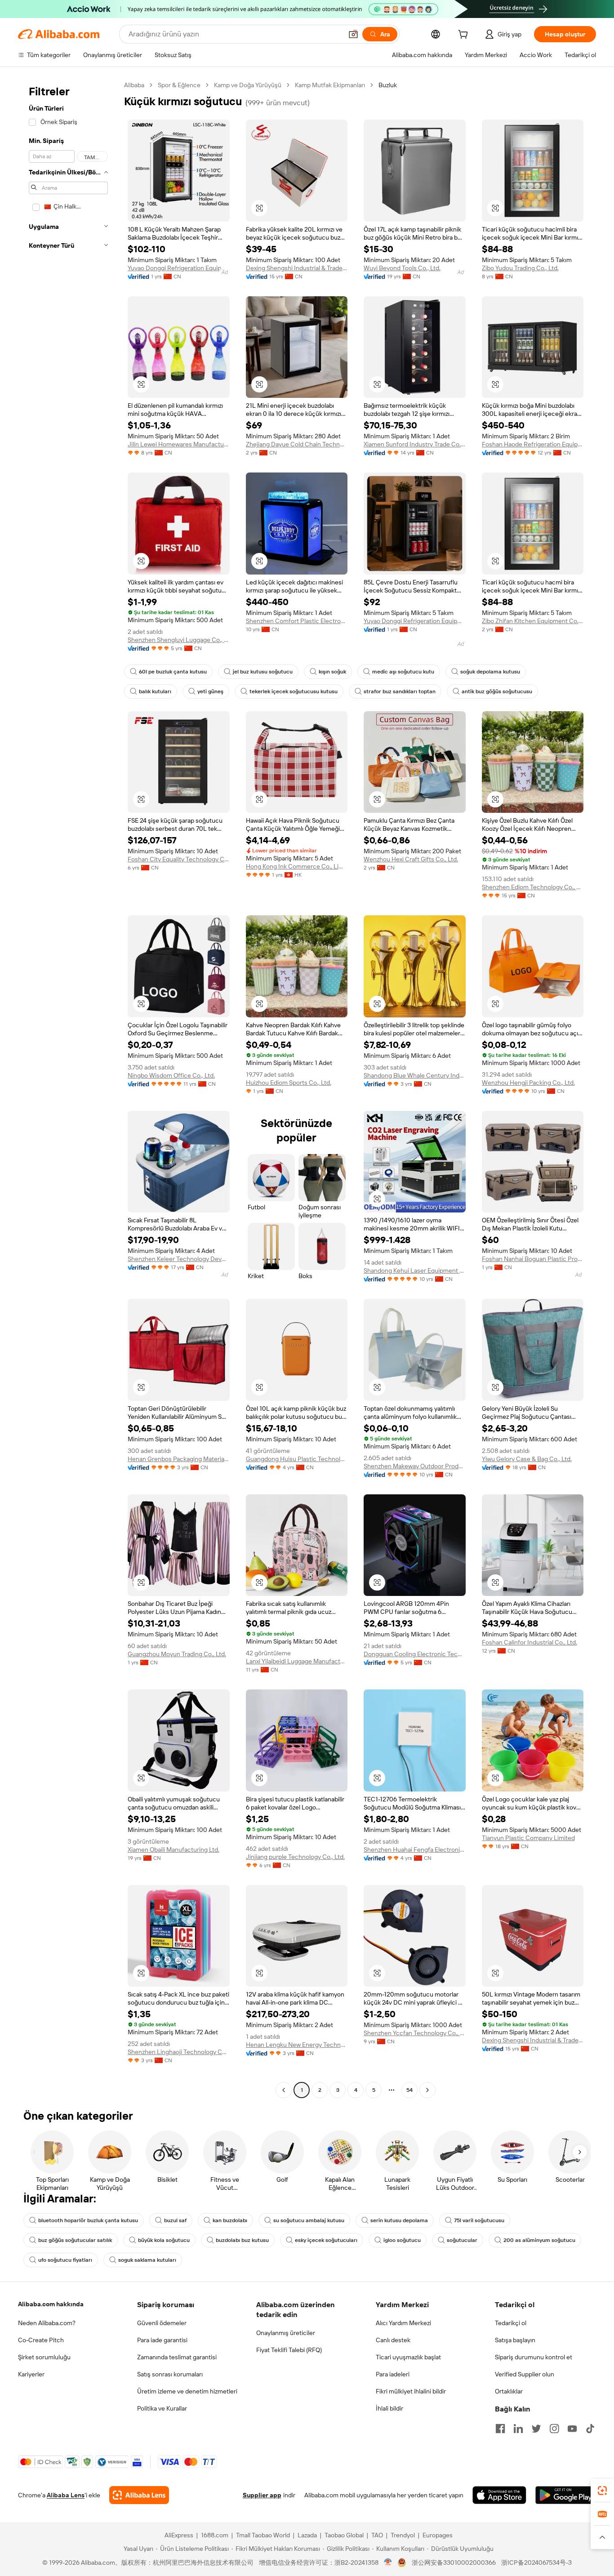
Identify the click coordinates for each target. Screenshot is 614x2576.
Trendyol (403, 2535)
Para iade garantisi (162, 2340)
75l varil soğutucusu (479, 2220)
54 (409, 2090)
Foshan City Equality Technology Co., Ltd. (179, 859)
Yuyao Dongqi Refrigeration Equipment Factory (179, 268)
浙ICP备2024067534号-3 (536, 2563)
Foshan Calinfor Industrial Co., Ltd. (529, 1642)
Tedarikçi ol (511, 2323)
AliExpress (179, 2535)
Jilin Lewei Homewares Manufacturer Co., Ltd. (179, 444)
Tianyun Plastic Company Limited (528, 1838)
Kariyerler (31, 2374)
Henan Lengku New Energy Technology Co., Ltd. (297, 2045)
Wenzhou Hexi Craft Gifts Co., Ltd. (411, 859)
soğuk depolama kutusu (490, 672)
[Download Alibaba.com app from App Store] (499, 2495)
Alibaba (134, 85)
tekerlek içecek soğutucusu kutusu (294, 691)
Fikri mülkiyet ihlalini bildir (411, 2391)
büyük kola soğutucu (164, 2240)
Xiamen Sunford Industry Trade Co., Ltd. (415, 444)
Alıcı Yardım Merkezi (403, 2323)
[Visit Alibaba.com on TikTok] (590, 2429)
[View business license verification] (388, 2563)
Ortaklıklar (509, 2391)
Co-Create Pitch (41, 2340)
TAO (377, 2535)
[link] (602, 2491)
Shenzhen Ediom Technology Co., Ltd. (533, 887)
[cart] (465, 36)
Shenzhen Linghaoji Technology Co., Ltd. (179, 2052)
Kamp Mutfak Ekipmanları (330, 85)
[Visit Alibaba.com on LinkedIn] (518, 2429)
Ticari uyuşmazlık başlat (408, 2357)
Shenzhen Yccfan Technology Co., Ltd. (415, 2033)
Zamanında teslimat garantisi (177, 2357)
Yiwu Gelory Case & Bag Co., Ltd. (527, 1459)
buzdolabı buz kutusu (242, 2240)
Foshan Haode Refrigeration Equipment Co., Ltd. (533, 444)
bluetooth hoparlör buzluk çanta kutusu (88, 2220)
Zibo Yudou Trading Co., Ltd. (520, 268)
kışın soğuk (332, 672)
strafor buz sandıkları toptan (400, 691)
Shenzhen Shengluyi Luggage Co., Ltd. (179, 640)
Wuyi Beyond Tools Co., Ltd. (402, 268)
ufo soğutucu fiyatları (65, 2260)
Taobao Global (344, 2535)
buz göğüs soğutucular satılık (75, 2240)
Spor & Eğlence (179, 85)
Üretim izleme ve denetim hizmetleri (187, 2391)
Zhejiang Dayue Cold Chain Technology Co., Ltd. (297, 444)
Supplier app (262, 2495)
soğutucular (462, 2240)
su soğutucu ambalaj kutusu (309, 2220)
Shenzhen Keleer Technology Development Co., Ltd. (179, 1259)
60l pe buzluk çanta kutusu (173, 672)
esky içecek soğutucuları (326, 2240)
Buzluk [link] (388, 85)
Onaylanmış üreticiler (286, 2333)
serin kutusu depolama (399, 2220)
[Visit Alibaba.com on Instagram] (554, 2429)
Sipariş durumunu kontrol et (534, 2357)
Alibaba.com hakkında (51, 2304)
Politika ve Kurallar (162, 2408)
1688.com (215, 2535)
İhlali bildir (389, 2408)
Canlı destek (393, 2340)
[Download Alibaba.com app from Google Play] (566, 2495)
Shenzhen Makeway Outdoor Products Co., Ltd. (415, 1466)
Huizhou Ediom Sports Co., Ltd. (289, 1083)
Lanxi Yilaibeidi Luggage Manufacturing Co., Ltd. (297, 1661)
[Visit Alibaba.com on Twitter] (536, 2429)
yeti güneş (210, 691)
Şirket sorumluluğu (44, 2357)
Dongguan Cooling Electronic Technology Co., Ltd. (415, 1654)
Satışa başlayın (515, 2340)
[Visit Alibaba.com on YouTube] (572, 2429)
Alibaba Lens (66, 2495)
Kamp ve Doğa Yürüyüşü (248, 85)
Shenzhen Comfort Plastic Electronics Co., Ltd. (297, 621)
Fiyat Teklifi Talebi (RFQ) (289, 2350)
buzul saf (175, 2220)
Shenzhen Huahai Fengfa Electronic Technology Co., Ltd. (415, 1850)
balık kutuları (155, 691)
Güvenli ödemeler (162, 2323)
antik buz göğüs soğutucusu (497, 691)
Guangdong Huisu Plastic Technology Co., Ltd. (297, 1459)
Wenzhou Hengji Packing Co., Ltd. (528, 1083)
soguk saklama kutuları (147, 2260)
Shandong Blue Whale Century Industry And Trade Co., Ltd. (415, 1075)
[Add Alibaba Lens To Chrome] (139, 2495)
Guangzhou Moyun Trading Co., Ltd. (177, 1654)
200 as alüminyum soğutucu (539, 2240)
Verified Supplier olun (525, 2374)
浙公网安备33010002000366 (454, 2563)
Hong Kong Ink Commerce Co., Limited (297, 866)
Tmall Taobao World (263, 2535)
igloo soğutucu (402, 2240)
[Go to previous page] (284, 2090)
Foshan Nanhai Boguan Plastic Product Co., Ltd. (533, 1259)
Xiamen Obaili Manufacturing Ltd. (174, 1850)
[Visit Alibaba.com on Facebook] (500, 2429)
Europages (438, 2535)
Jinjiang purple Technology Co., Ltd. (295, 1857)
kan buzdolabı (230, 2220)
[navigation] (68, 1089)
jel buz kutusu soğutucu (263, 672)
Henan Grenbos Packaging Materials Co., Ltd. (179, 1459)
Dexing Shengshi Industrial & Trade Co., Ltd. (297, 268)
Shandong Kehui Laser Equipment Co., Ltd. (415, 1270)
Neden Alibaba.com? (47, 2323)
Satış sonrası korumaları (170, 2374)
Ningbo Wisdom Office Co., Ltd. (171, 1075)
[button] (353, 34)
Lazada (307, 2535)
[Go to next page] (427, 2090)
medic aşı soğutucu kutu (403, 672)
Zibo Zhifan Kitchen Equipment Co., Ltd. (533, 621)
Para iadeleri (393, 2374)
